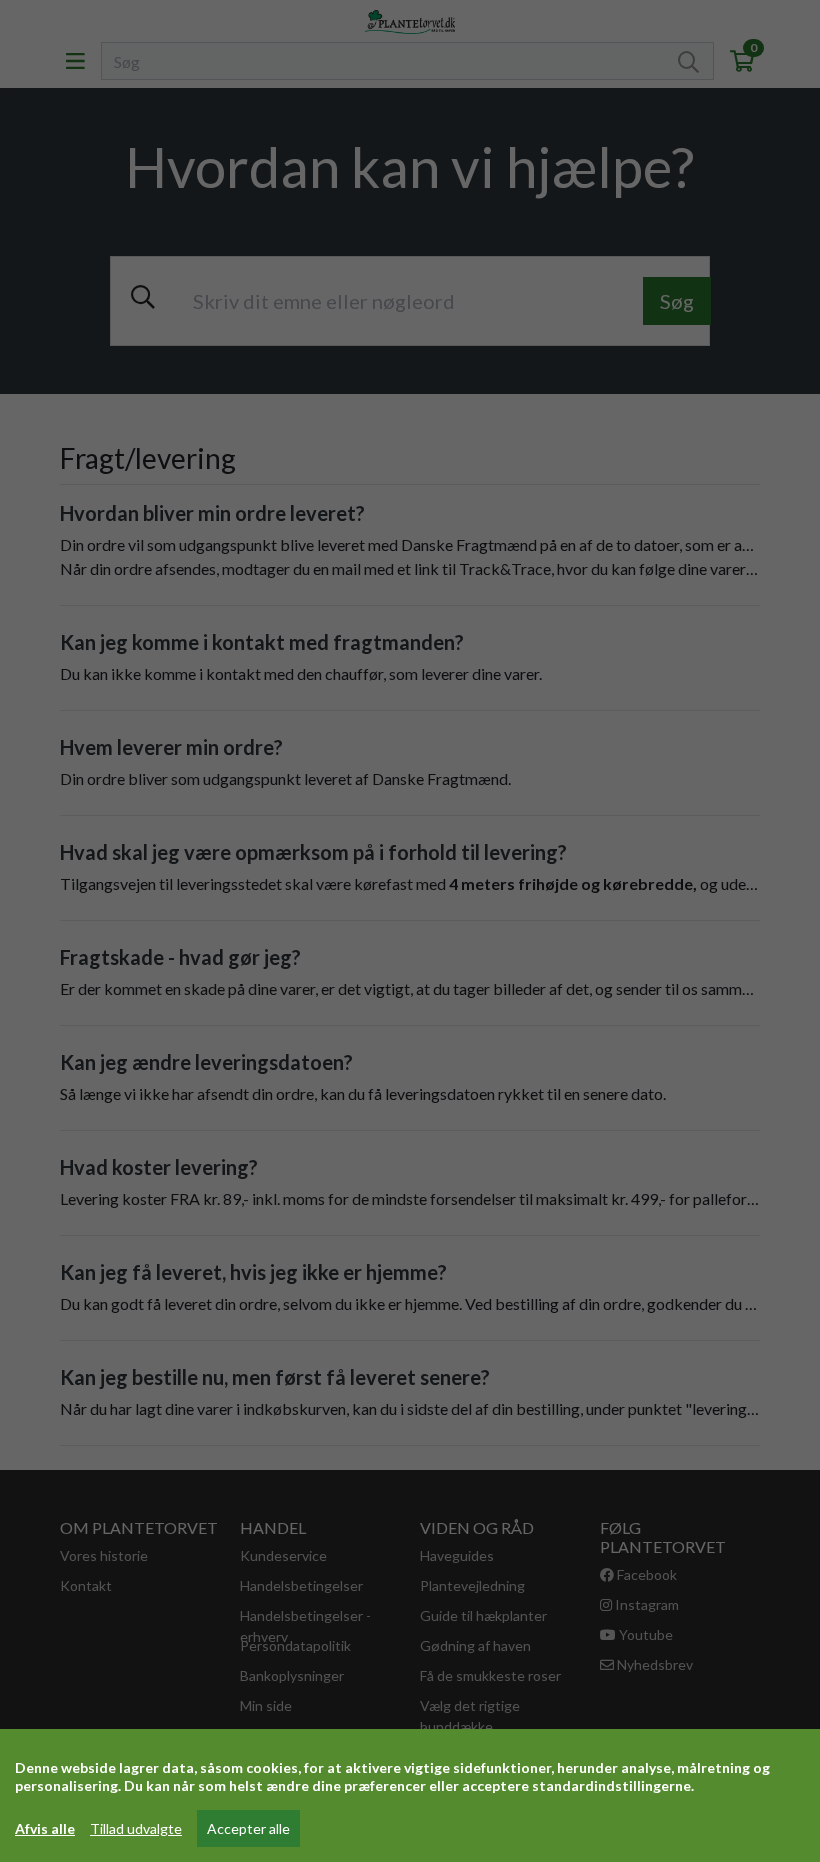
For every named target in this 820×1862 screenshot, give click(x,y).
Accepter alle (248, 1828)
